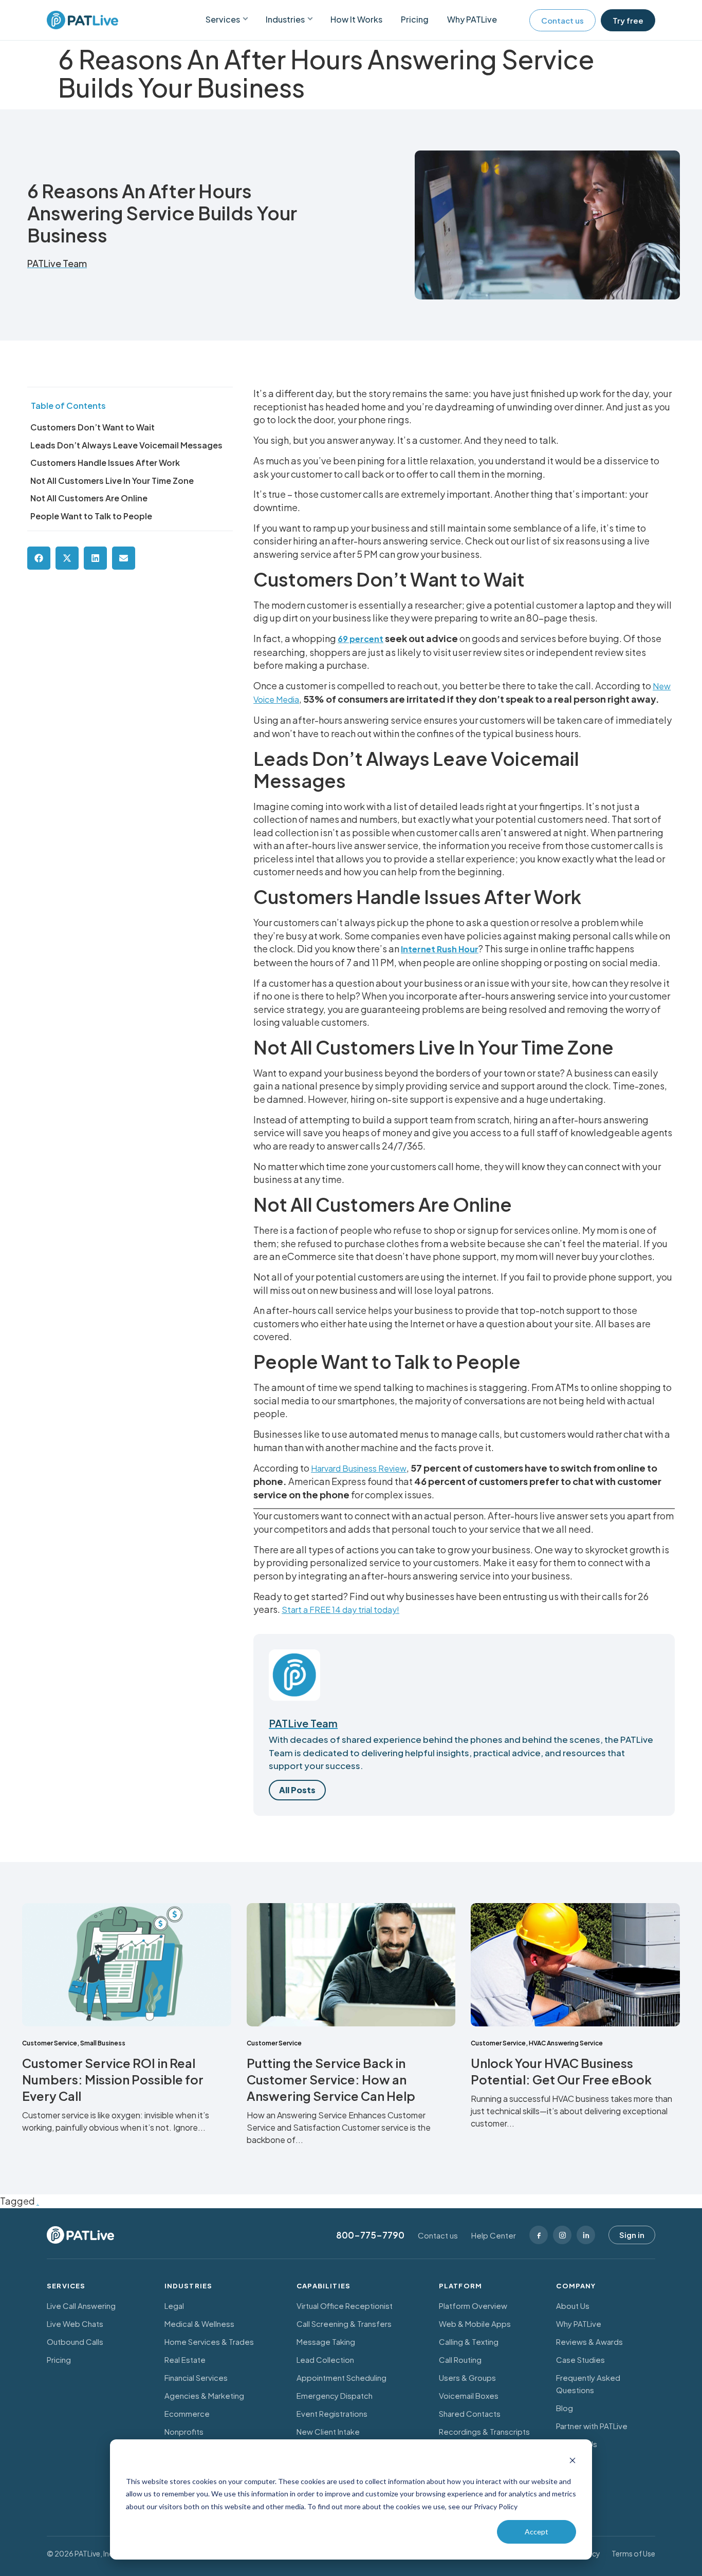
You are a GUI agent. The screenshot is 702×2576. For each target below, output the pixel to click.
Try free (628, 20)
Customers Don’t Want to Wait (93, 427)
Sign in (632, 2235)
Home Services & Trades (209, 2342)
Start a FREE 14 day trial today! (340, 1610)
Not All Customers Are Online (89, 498)
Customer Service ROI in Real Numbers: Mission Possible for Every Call (113, 2079)
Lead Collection (325, 2359)
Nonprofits (184, 2431)
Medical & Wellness (199, 2324)
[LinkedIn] (586, 2235)
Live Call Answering (81, 2306)
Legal (174, 2306)
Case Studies (580, 2359)
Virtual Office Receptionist (345, 2306)
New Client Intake (328, 2431)
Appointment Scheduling (341, 2377)
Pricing (415, 19)
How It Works (356, 19)
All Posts (297, 1790)
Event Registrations (332, 2413)
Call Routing (460, 2359)
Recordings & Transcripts (484, 2431)
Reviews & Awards (589, 2342)
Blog (565, 2408)
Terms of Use (633, 2553)
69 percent (361, 639)
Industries (285, 19)
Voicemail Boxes (469, 2395)
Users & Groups (467, 2377)
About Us (573, 2306)
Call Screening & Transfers (344, 2324)
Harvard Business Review (359, 1468)
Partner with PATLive (592, 2426)
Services (223, 19)
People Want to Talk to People (91, 516)
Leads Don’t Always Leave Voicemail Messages (126, 445)
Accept (537, 2532)
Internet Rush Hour (440, 949)
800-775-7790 (370, 2235)
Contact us (562, 20)
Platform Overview (473, 2306)
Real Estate (185, 2359)
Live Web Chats (75, 2324)
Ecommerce (187, 2413)
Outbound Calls (75, 2342)
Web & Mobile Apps (475, 2324)
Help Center (494, 2235)
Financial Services (196, 2377)
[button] (39, 558)
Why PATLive (472, 19)
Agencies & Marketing (204, 2395)
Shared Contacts (470, 2413)
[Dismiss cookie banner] (572, 2462)
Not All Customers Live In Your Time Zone (112, 481)
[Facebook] (539, 2235)
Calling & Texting (469, 2342)
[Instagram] (562, 2235)
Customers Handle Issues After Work (105, 463)
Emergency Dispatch (335, 2395)
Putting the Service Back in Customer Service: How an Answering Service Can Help (332, 2079)
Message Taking (326, 2342)
